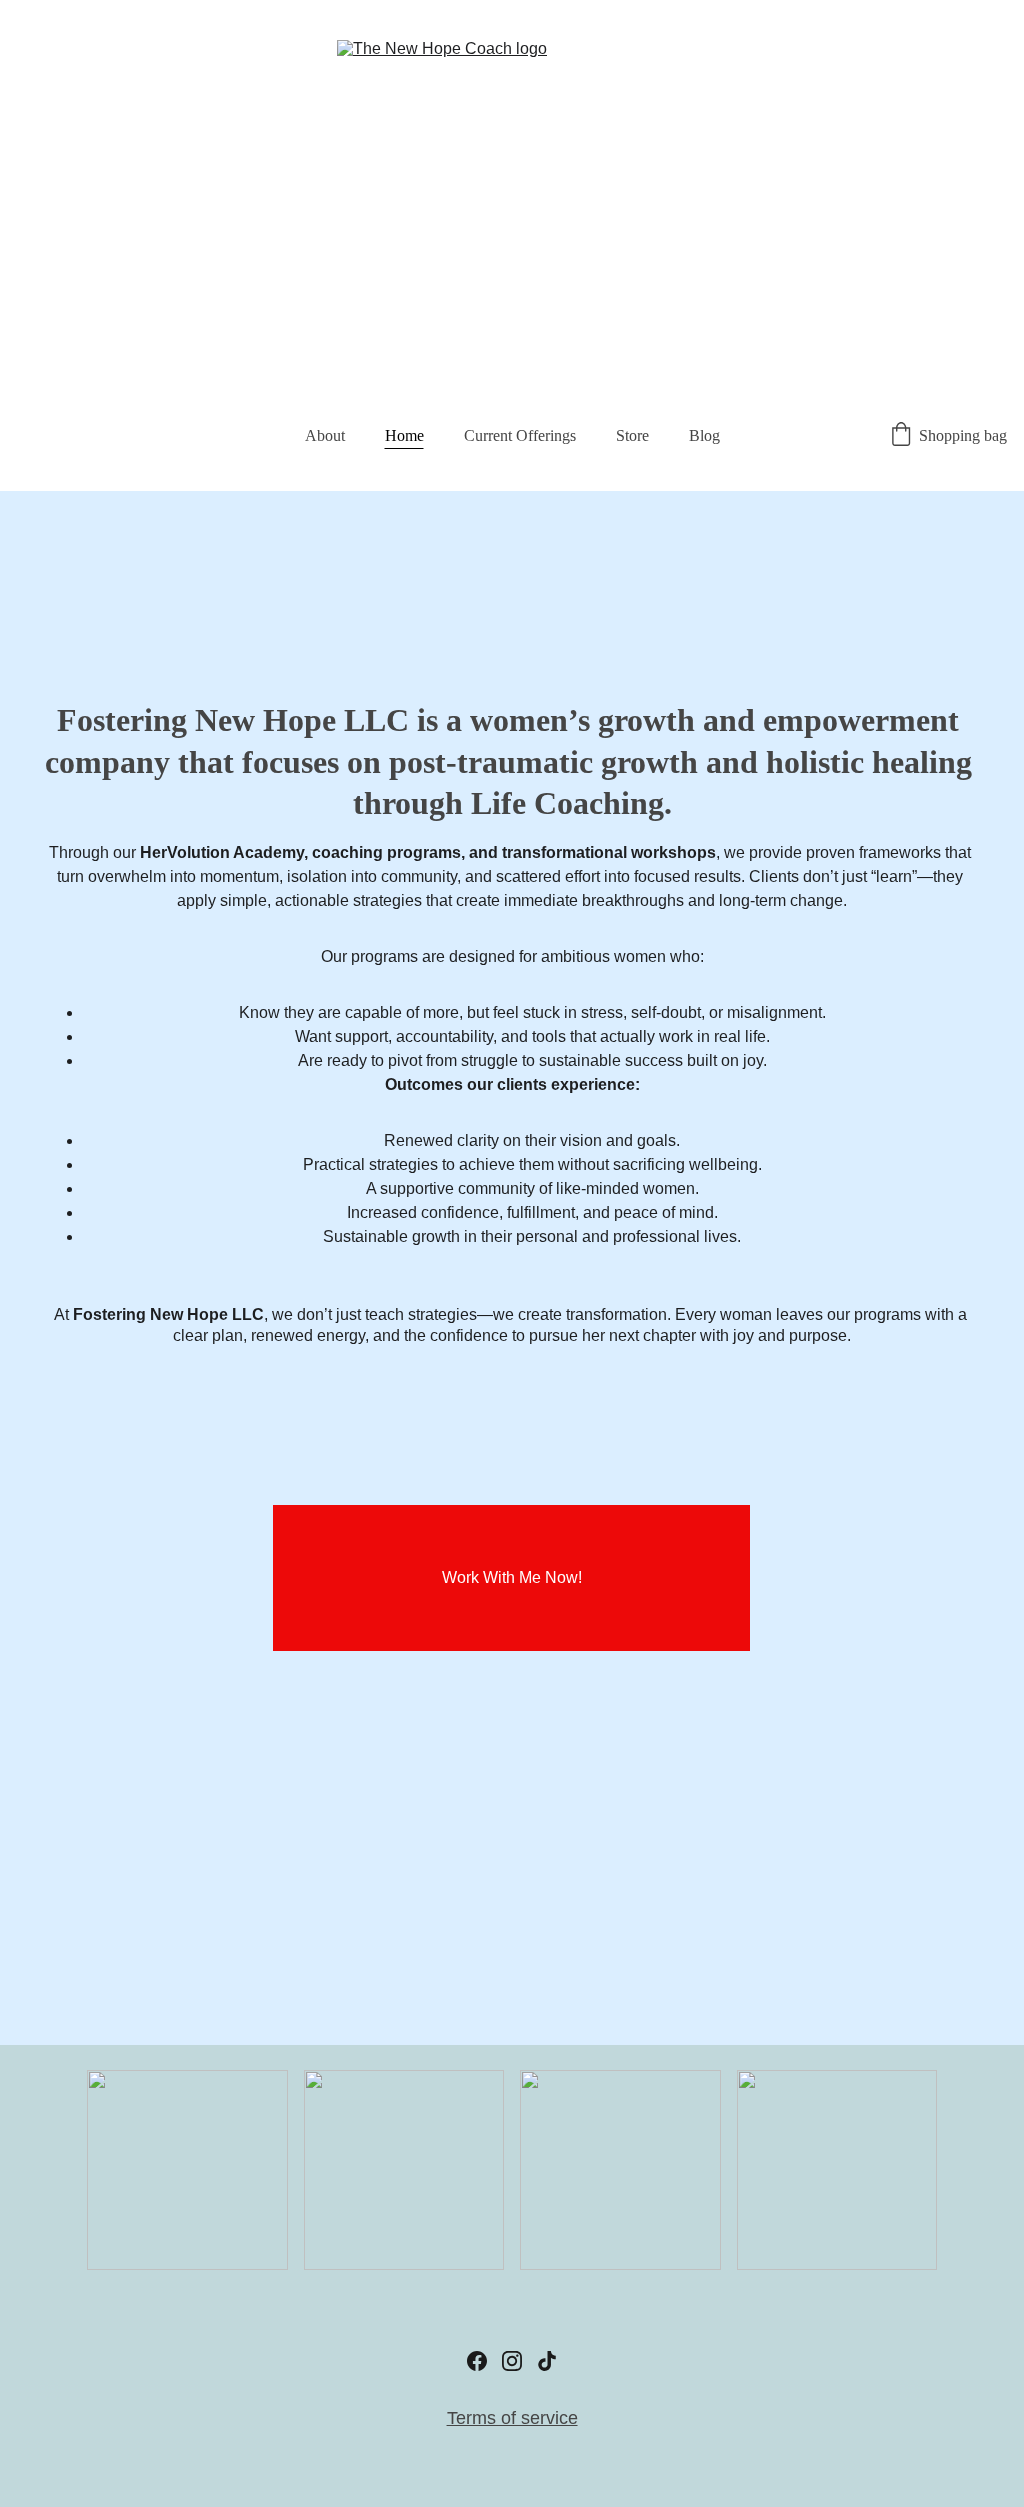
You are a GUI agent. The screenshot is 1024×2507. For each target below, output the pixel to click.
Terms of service (512, 2418)
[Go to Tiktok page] (547, 2361)
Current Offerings (520, 435)
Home (404, 435)
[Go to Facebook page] (477, 2361)
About (325, 435)
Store (632, 435)
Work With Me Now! (512, 1577)
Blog (704, 435)
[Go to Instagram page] (512, 2361)
